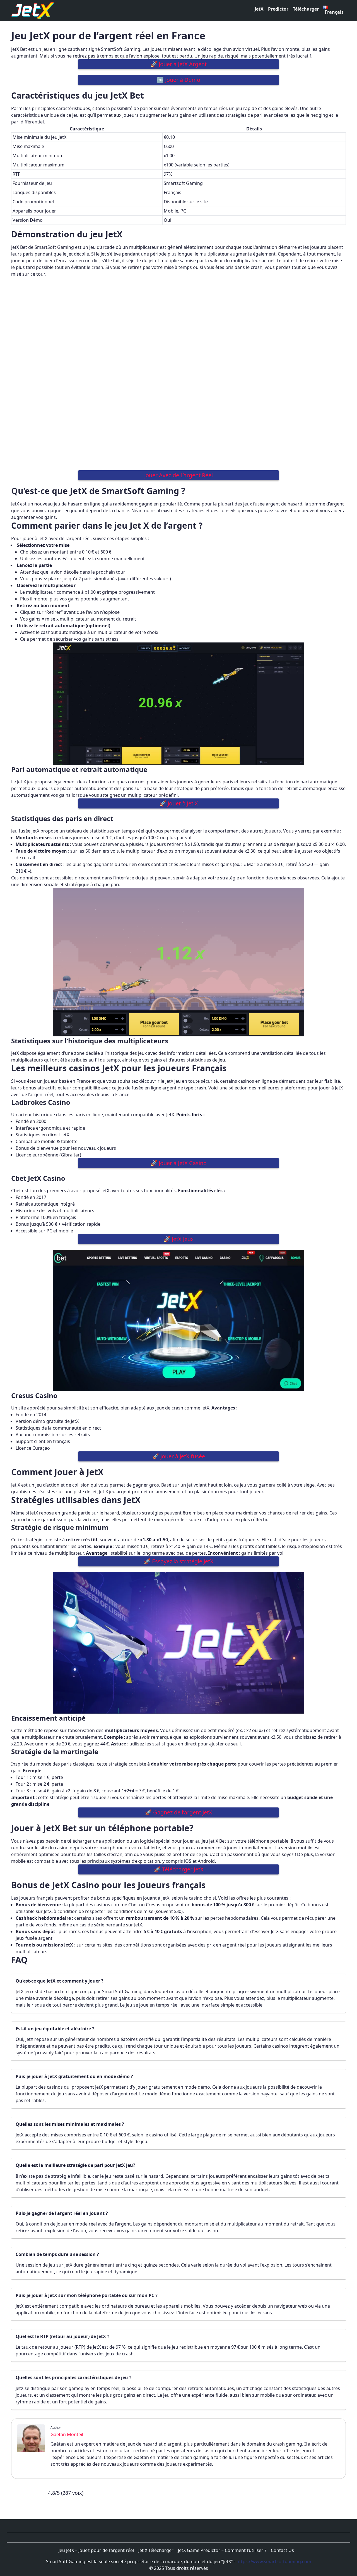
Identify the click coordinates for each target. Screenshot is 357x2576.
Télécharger (306, 9)
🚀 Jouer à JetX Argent (178, 64)
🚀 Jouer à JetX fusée (178, 1456)
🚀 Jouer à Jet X (179, 803)
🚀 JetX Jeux (179, 1239)
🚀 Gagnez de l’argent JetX (178, 1812)
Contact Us (282, 2550)
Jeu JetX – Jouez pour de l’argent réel (96, 2550)
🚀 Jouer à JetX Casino (178, 1163)
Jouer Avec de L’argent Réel (178, 475)
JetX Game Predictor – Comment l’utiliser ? (222, 2550)
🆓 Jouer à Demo (178, 80)
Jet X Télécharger (156, 2550)
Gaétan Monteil (67, 2434)
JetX (259, 9)
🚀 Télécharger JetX (179, 1869)
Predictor (278, 9)
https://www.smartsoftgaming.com (274, 2561)
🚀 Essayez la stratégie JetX (178, 1561)
